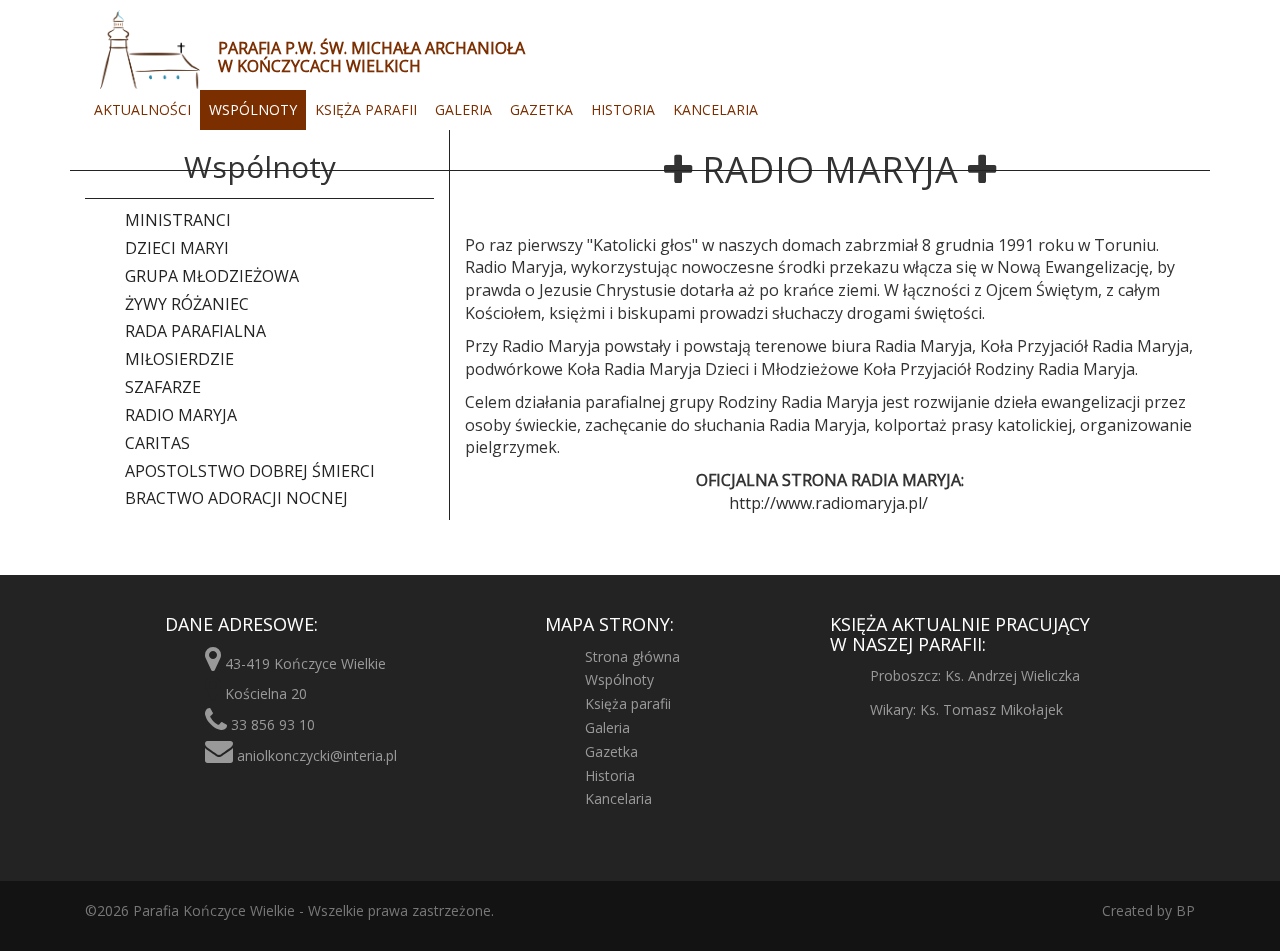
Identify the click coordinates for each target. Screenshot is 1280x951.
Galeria (463, 109)
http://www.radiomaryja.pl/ (828, 503)
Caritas (157, 443)
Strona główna (632, 656)
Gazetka (541, 109)
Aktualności (142, 109)
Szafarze (163, 387)
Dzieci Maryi (177, 248)
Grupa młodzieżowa (212, 276)
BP (1183, 910)
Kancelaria (715, 109)
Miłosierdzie (179, 359)
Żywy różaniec (187, 304)
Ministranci (178, 220)
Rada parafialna (195, 331)
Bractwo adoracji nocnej (236, 498)
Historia (623, 109)
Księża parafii (366, 109)
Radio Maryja (181, 415)
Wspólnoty (253, 109)
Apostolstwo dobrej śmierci (250, 471)
